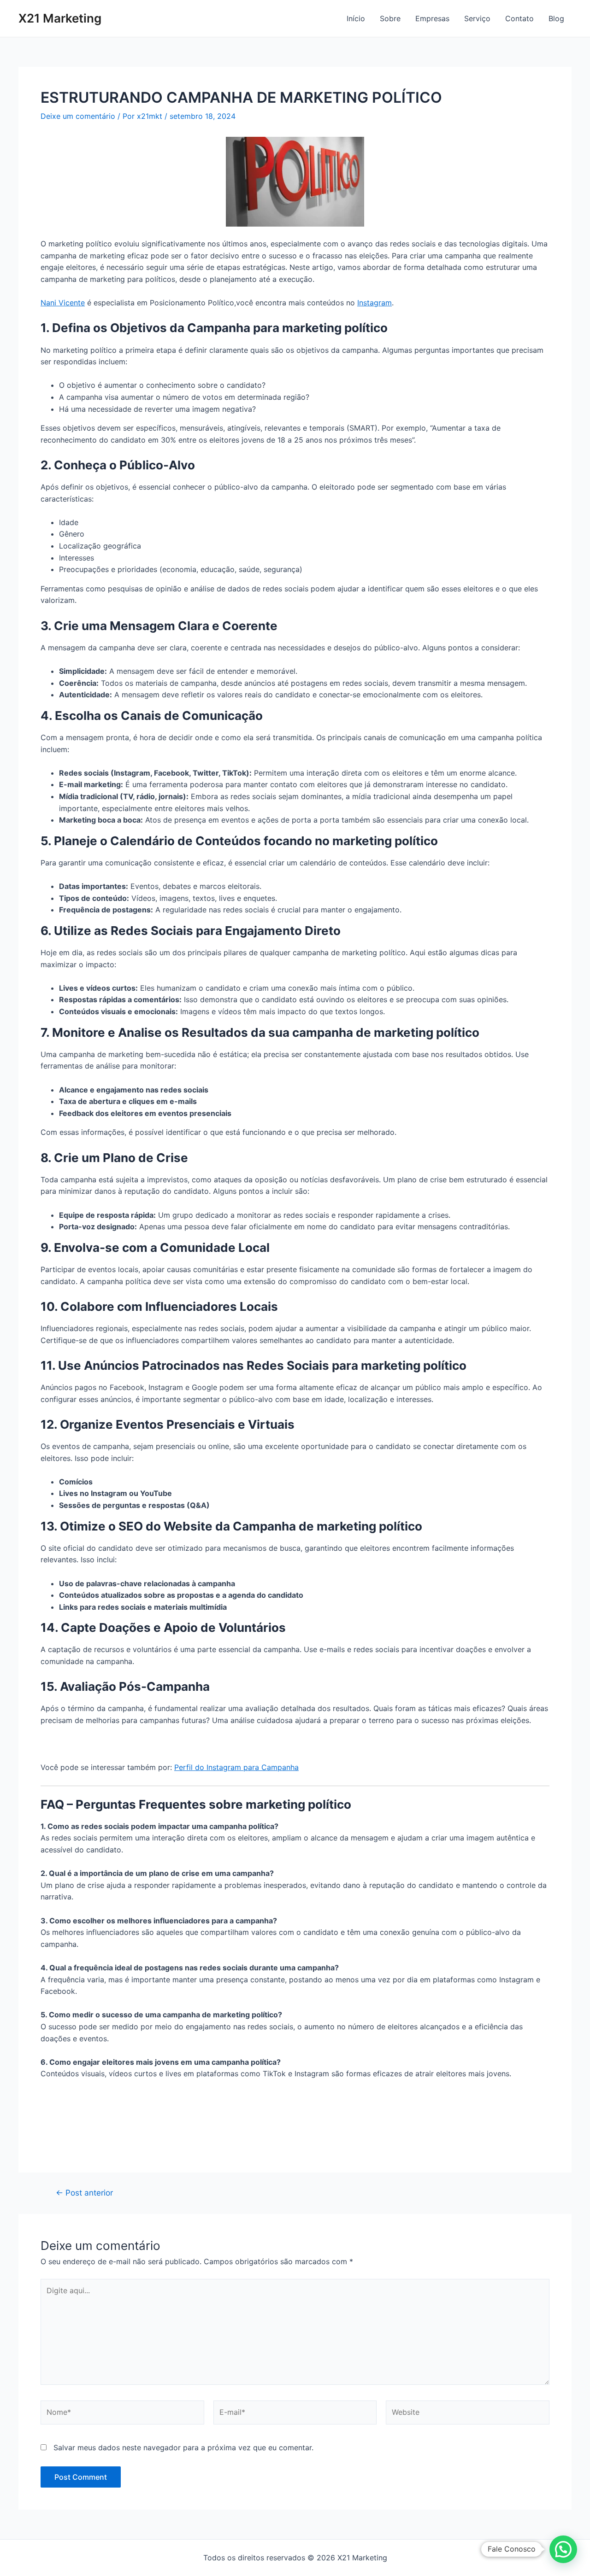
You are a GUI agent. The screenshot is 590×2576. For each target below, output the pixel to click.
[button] (563, 2549)
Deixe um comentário (78, 116)
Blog (556, 18)
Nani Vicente (63, 303)
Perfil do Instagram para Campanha (236, 1767)
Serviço (477, 18)
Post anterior (84, 2193)
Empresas (432, 18)
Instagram (375, 303)
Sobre (390, 18)
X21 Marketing (60, 18)
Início (356, 18)
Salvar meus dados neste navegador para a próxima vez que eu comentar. (183, 2447)
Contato (519, 18)
